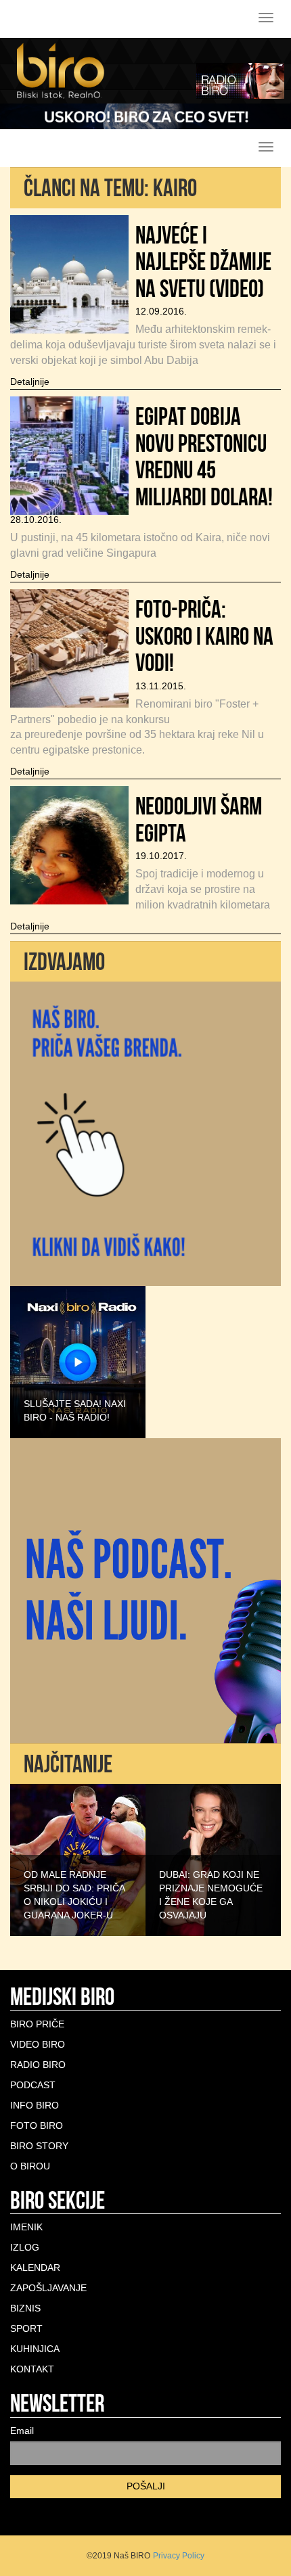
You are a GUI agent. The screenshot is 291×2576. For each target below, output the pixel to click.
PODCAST (33, 2085)
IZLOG (25, 2247)
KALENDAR (35, 2268)
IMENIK (26, 2227)
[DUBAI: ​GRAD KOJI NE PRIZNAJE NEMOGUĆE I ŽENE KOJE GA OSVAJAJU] (213, 1860)
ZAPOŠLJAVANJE (48, 2288)
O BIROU (30, 2166)
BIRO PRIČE (37, 2024)
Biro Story (39, 2146)
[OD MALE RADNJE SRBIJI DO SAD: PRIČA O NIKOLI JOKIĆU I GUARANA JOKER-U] (78, 1860)
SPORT (26, 2328)
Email (22, 2431)
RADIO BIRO (38, 2065)
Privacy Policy (179, 2556)
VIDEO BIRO (38, 2044)
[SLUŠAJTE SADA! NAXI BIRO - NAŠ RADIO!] (78, 1361)
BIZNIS (25, 2308)
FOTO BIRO (37, 2125)
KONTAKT (32, 2369)
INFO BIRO (35, 2105)
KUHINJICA (35, 2349)
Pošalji (146, 2486)
